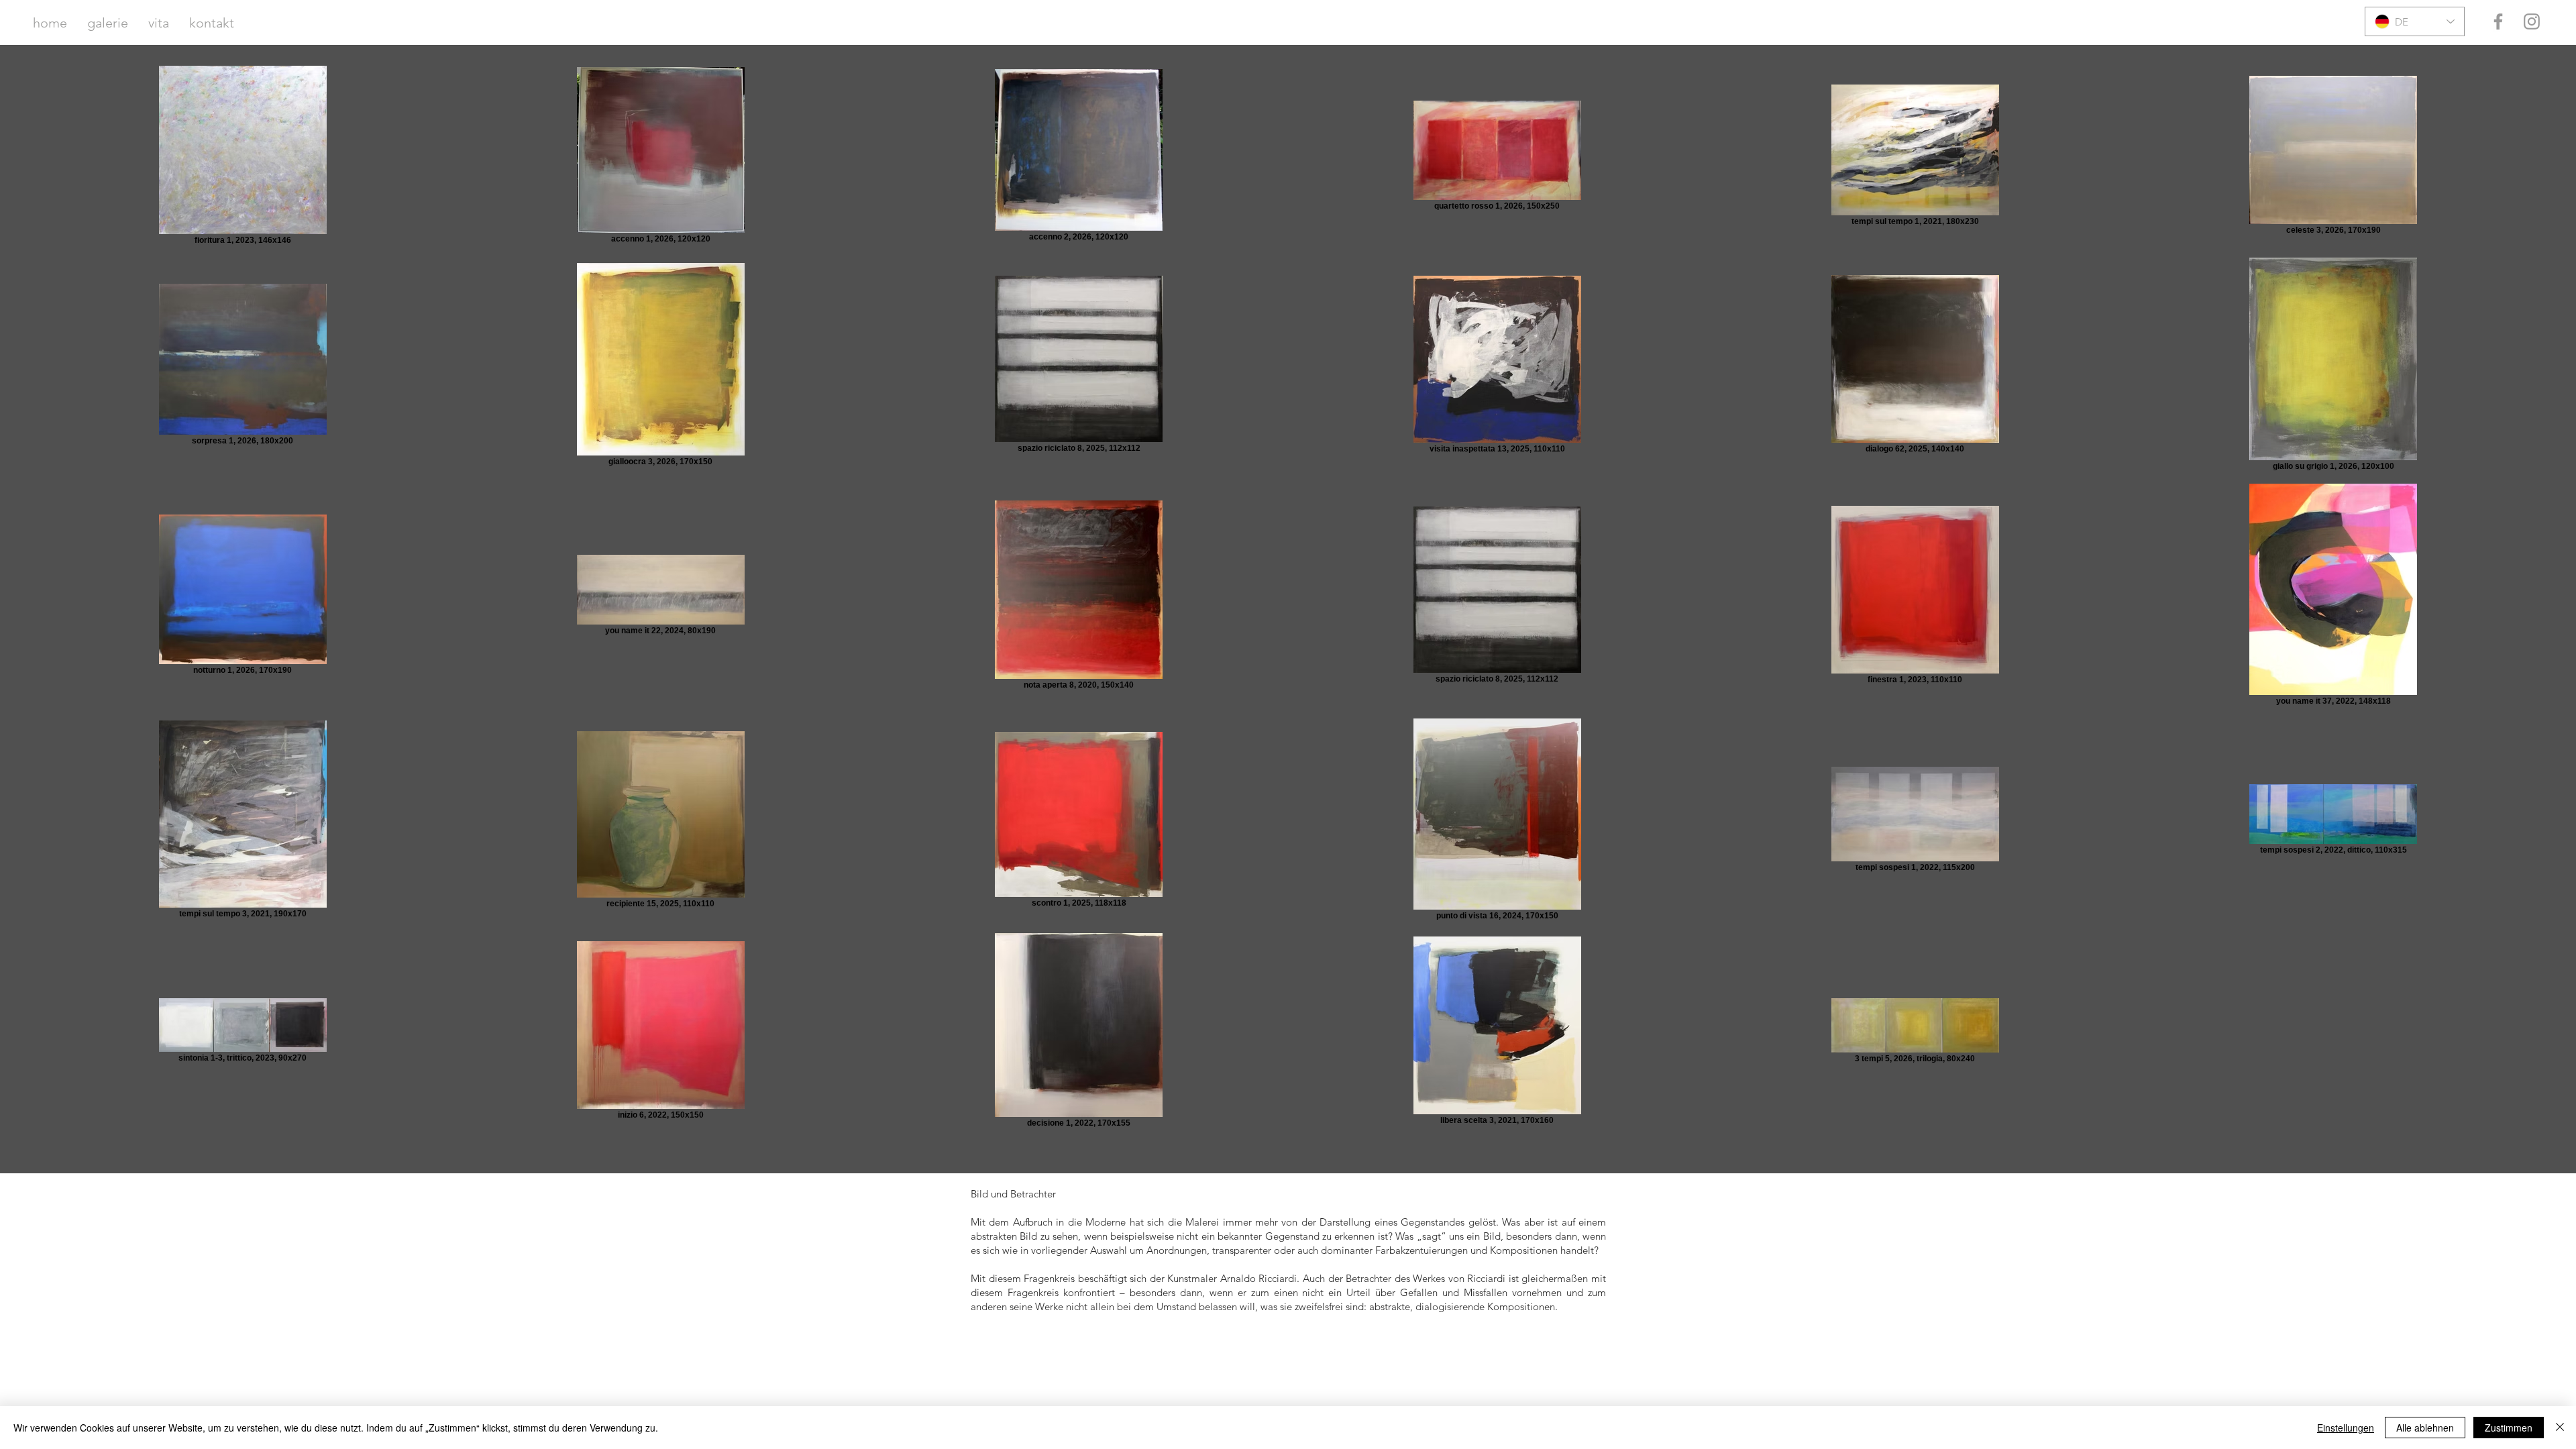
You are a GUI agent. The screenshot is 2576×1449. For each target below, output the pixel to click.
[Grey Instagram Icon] (2532, 21)
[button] (108, 23)
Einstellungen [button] (2346, 1428)
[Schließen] (2560, 1428)
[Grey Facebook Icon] (2498, 21)
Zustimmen (2509, 1428)
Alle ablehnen (2425, 1428)
